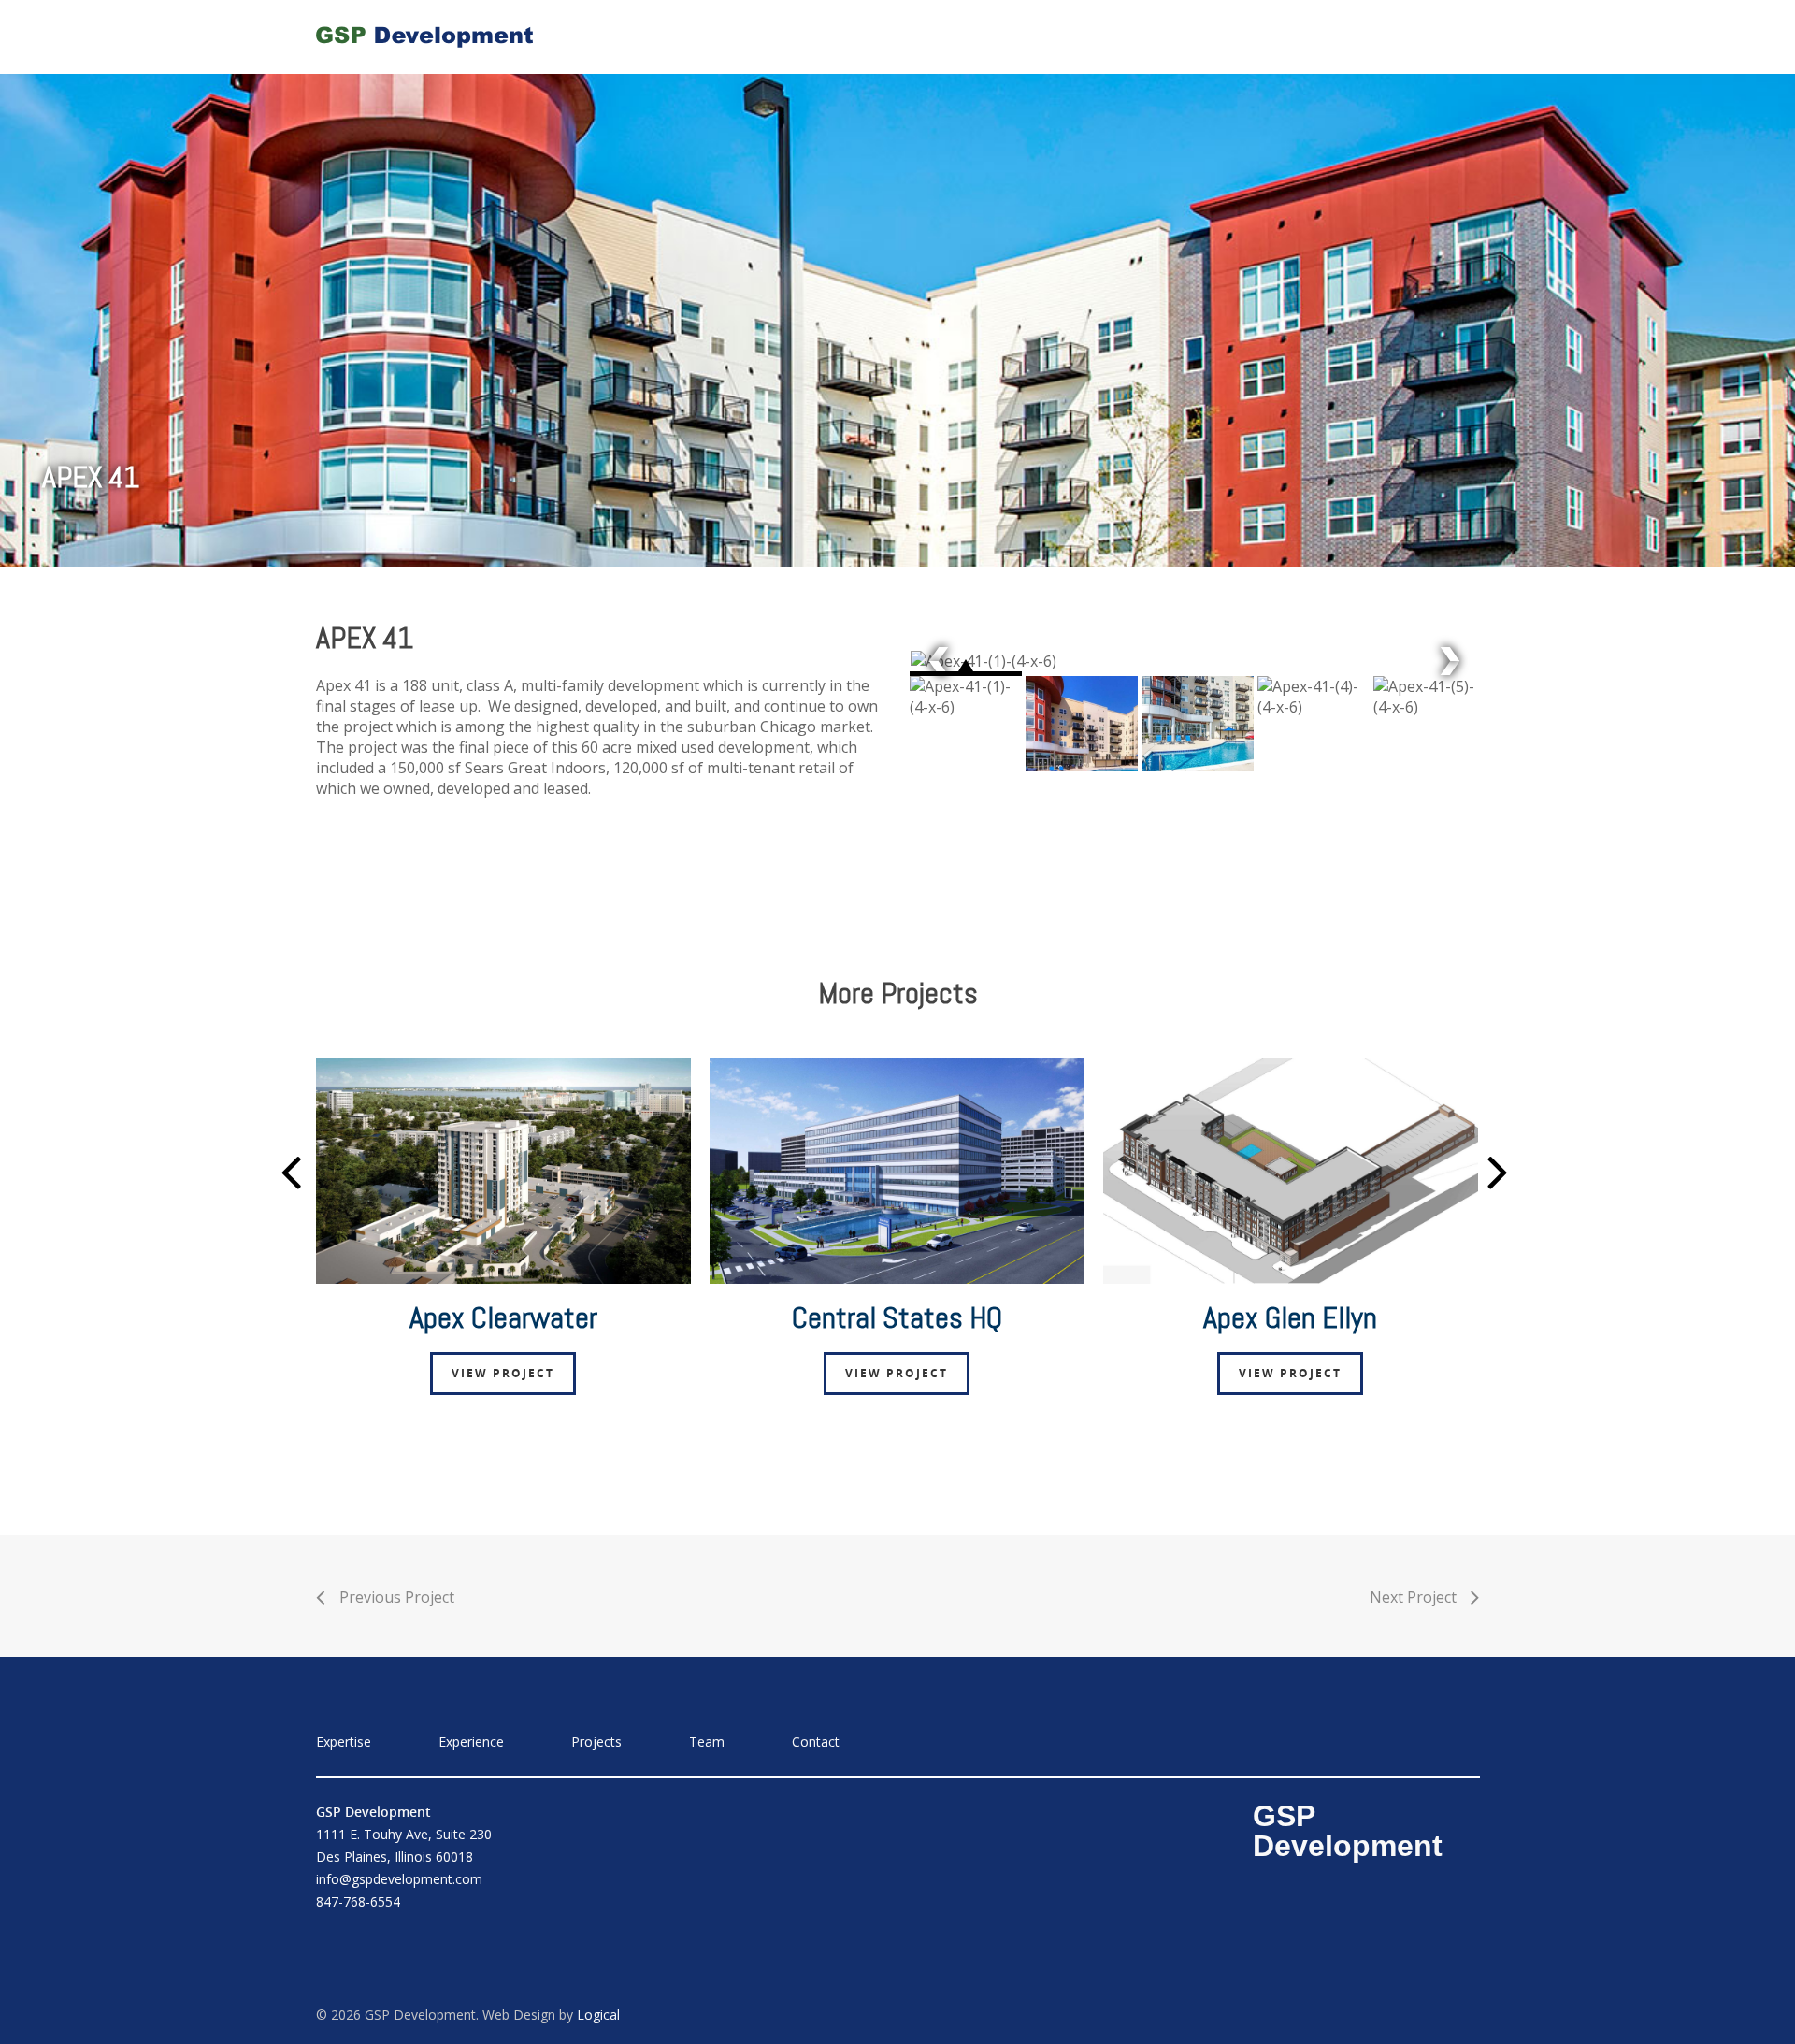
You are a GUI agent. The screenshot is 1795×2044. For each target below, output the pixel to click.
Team (1321, 36)
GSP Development (1348, 1831)
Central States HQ (897, 1317)
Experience (1119, 36)
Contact (1412, 36)
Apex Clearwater (503, 1317)
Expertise (1004, 36)
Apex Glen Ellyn (1290, 1317)
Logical (598, 2015)
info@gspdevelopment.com (399, 1879)
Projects (1230, 36)
